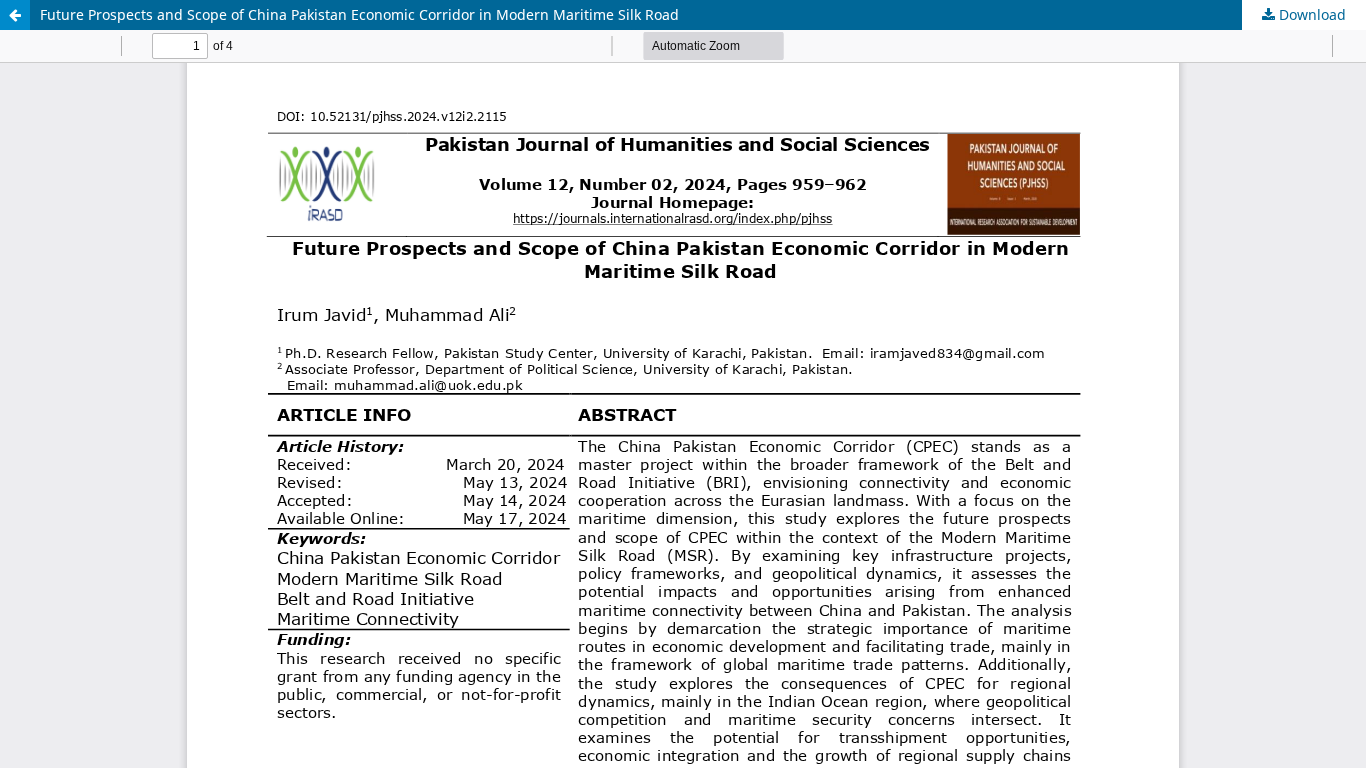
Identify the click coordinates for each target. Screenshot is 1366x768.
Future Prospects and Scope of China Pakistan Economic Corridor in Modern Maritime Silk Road (359, 14)
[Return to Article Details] (15, 15)
